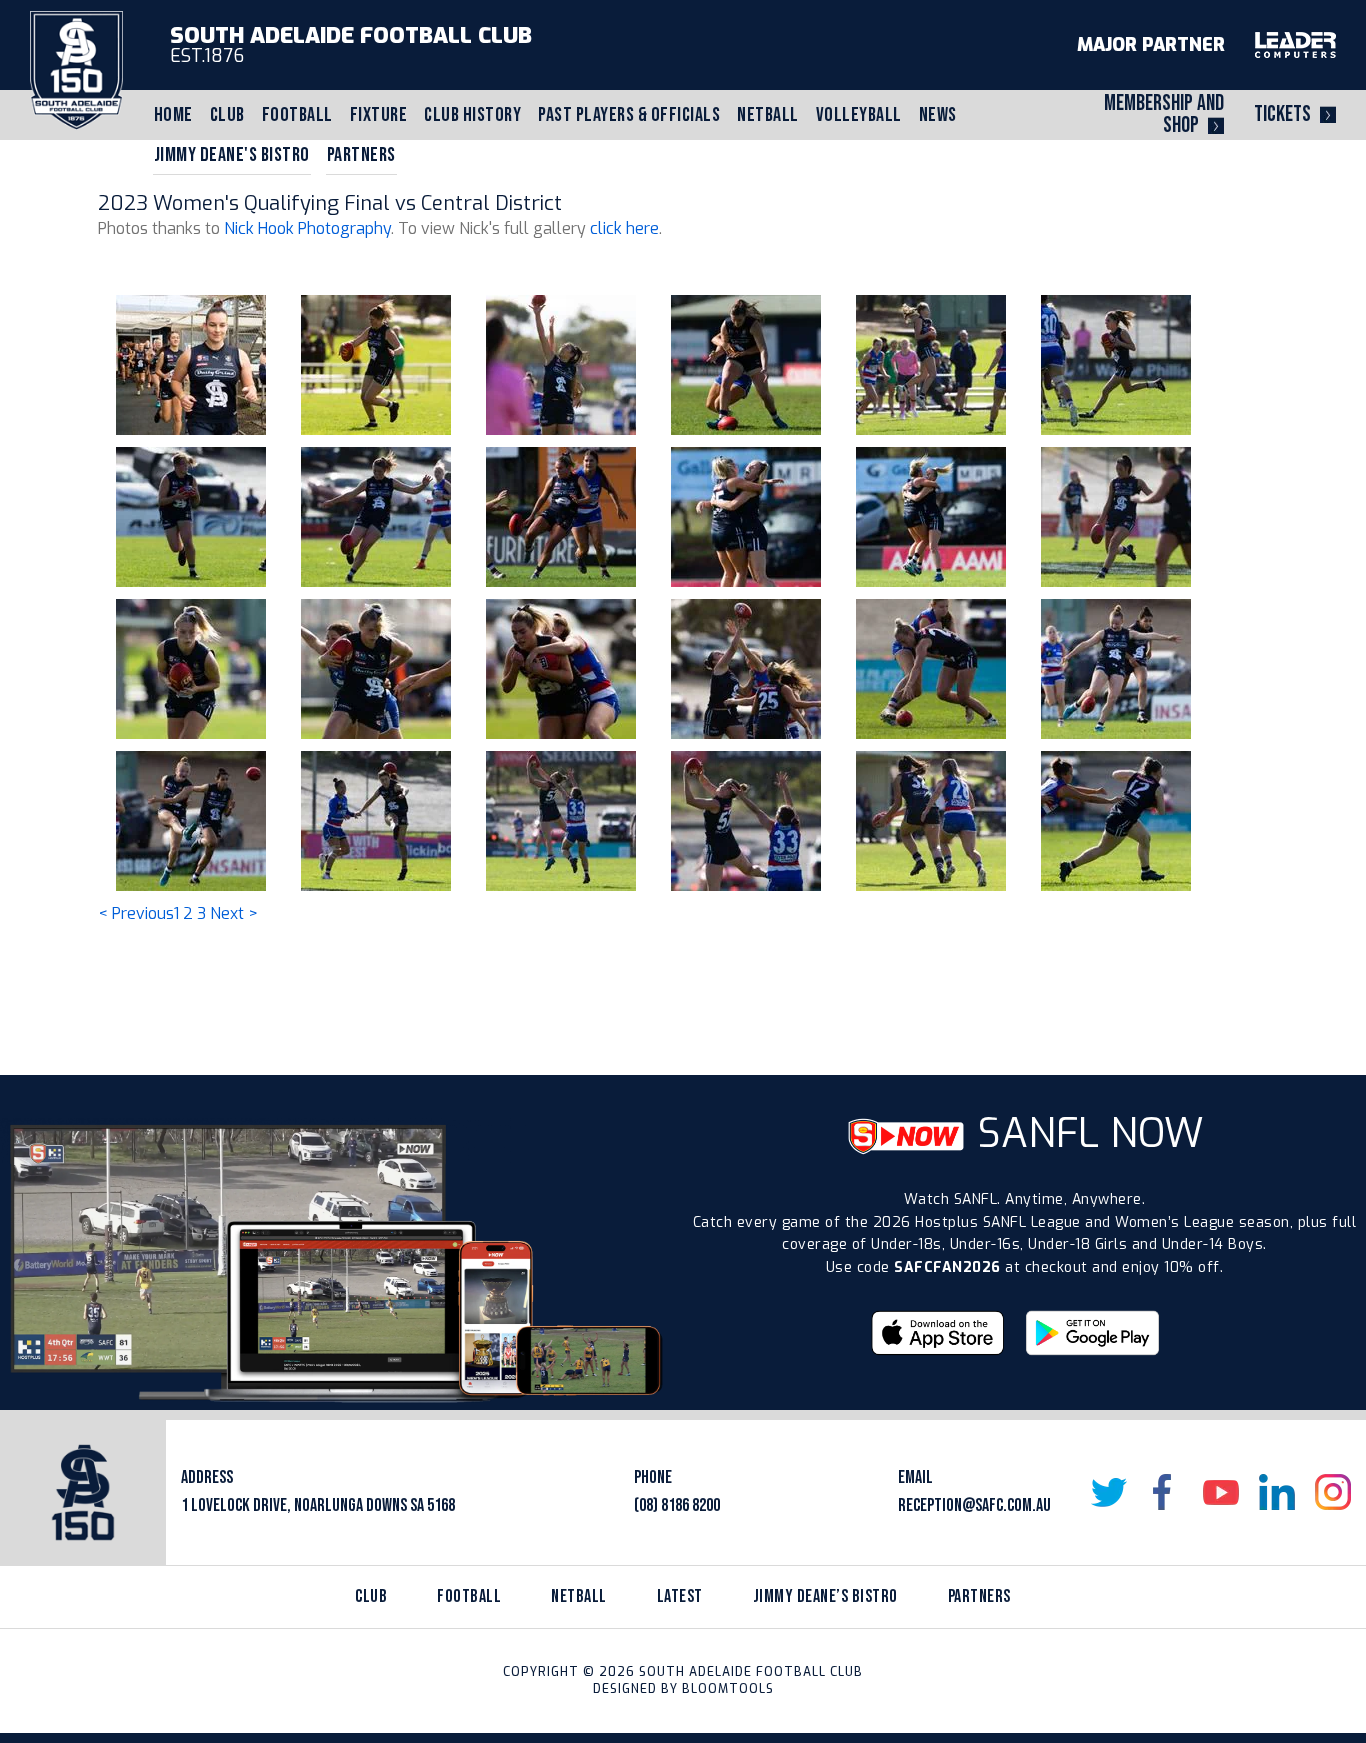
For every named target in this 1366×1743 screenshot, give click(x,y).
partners (979, 1596)
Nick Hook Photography (307, 228)
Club (227, 115)
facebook (1165, 1492)
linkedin (1277, 1492)
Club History (472, 115)
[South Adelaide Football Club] (76, 69)
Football (297, 115)
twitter (1109, 1492)
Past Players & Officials (629, 115)
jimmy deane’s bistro (825, 1596)
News (938, 115)
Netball (768, 115)
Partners (361, 155)
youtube (1221, 1492)
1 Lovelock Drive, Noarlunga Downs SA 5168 (318, 1505)
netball (579, 1596)
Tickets (1282, 114)
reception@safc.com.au (974, 1505)
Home (173, 115)
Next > (234, 913)
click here (624, 228)
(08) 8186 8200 (677, 1505)
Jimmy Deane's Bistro (232, 155)
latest (680, 1596)
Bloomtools (728, 1689)
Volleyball (859, 115)
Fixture (379, 115)
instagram (1333, 1492)
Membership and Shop (1164, 114)
